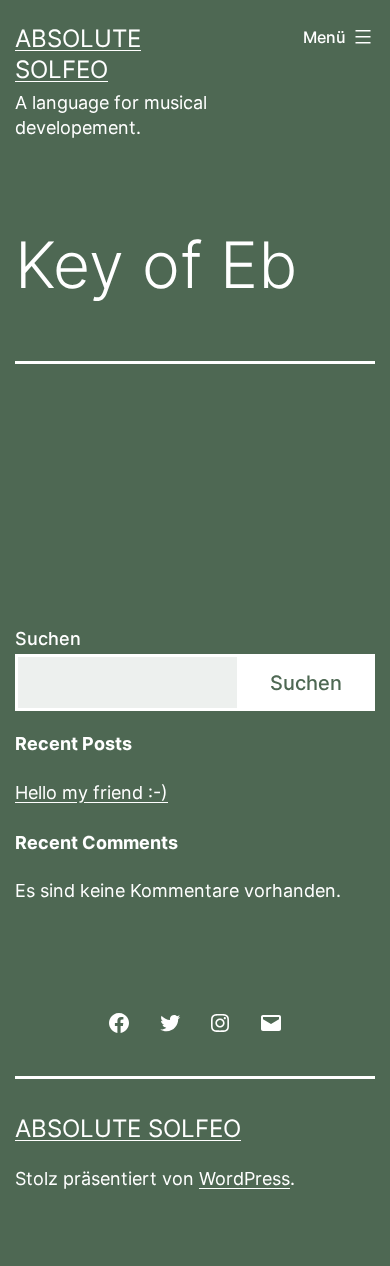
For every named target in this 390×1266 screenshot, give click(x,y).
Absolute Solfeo (128, 1128)
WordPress (244, 1178)
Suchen (48, 638)
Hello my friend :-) (91, 792)
